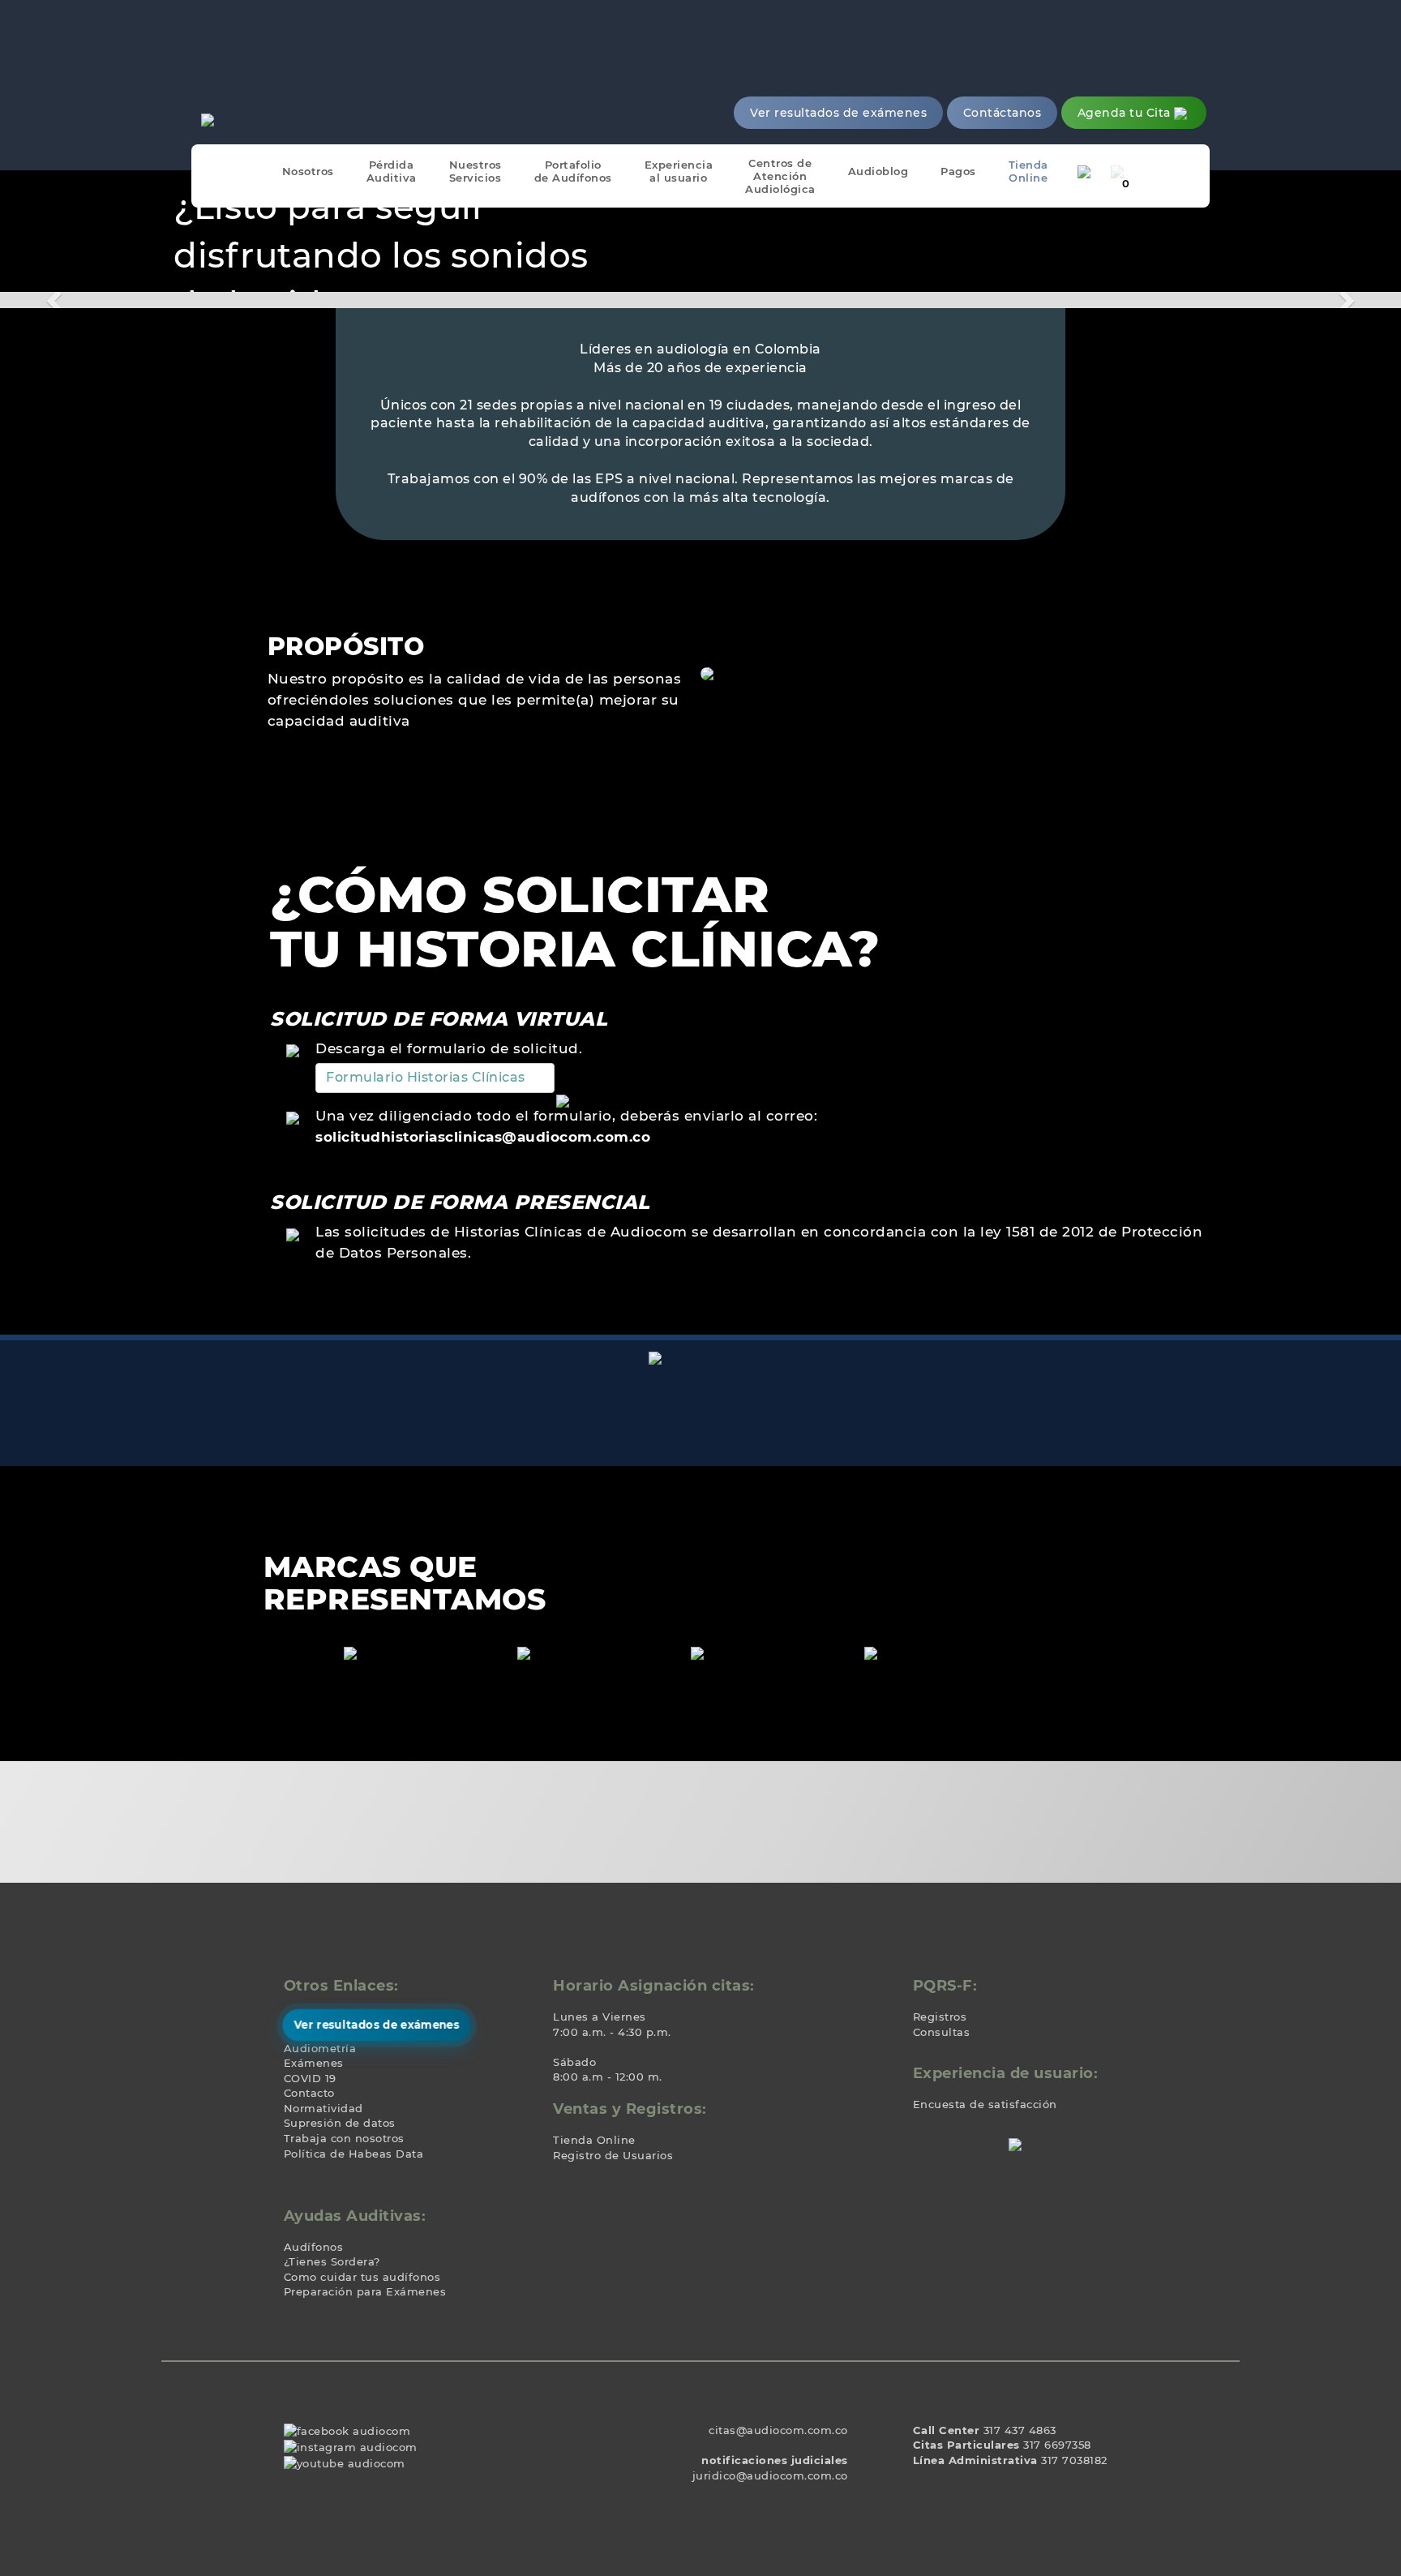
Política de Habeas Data (354, 2154)
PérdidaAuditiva (392, 171)
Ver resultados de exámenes (377, 2025)
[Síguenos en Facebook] (347, 2430)
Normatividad (323, 2108)
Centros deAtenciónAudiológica (780, 176)
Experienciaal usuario (679, 171)
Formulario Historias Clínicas (426, 1077)
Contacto (309, 2093)
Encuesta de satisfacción (985, 2104)
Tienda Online (594, 2140)
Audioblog (878, 171)
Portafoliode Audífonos (573, 171)
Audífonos (314, 2247)
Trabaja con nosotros (344, 2138)
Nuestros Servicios (476, 171)
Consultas (942, 2032)
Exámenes (314, 2063)
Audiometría (320, 2048)
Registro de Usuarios (613, 2155)
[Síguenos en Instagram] (351, 2446)
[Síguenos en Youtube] (345, 2462)
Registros (940, 2017)
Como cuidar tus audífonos (362, 2277)
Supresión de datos (340, 2123)
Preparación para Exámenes (365, 2291)
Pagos (958, 171)
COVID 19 (310, 2078)
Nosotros (308, 171)
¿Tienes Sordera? (332, 2261)
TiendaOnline (1028, 171)
